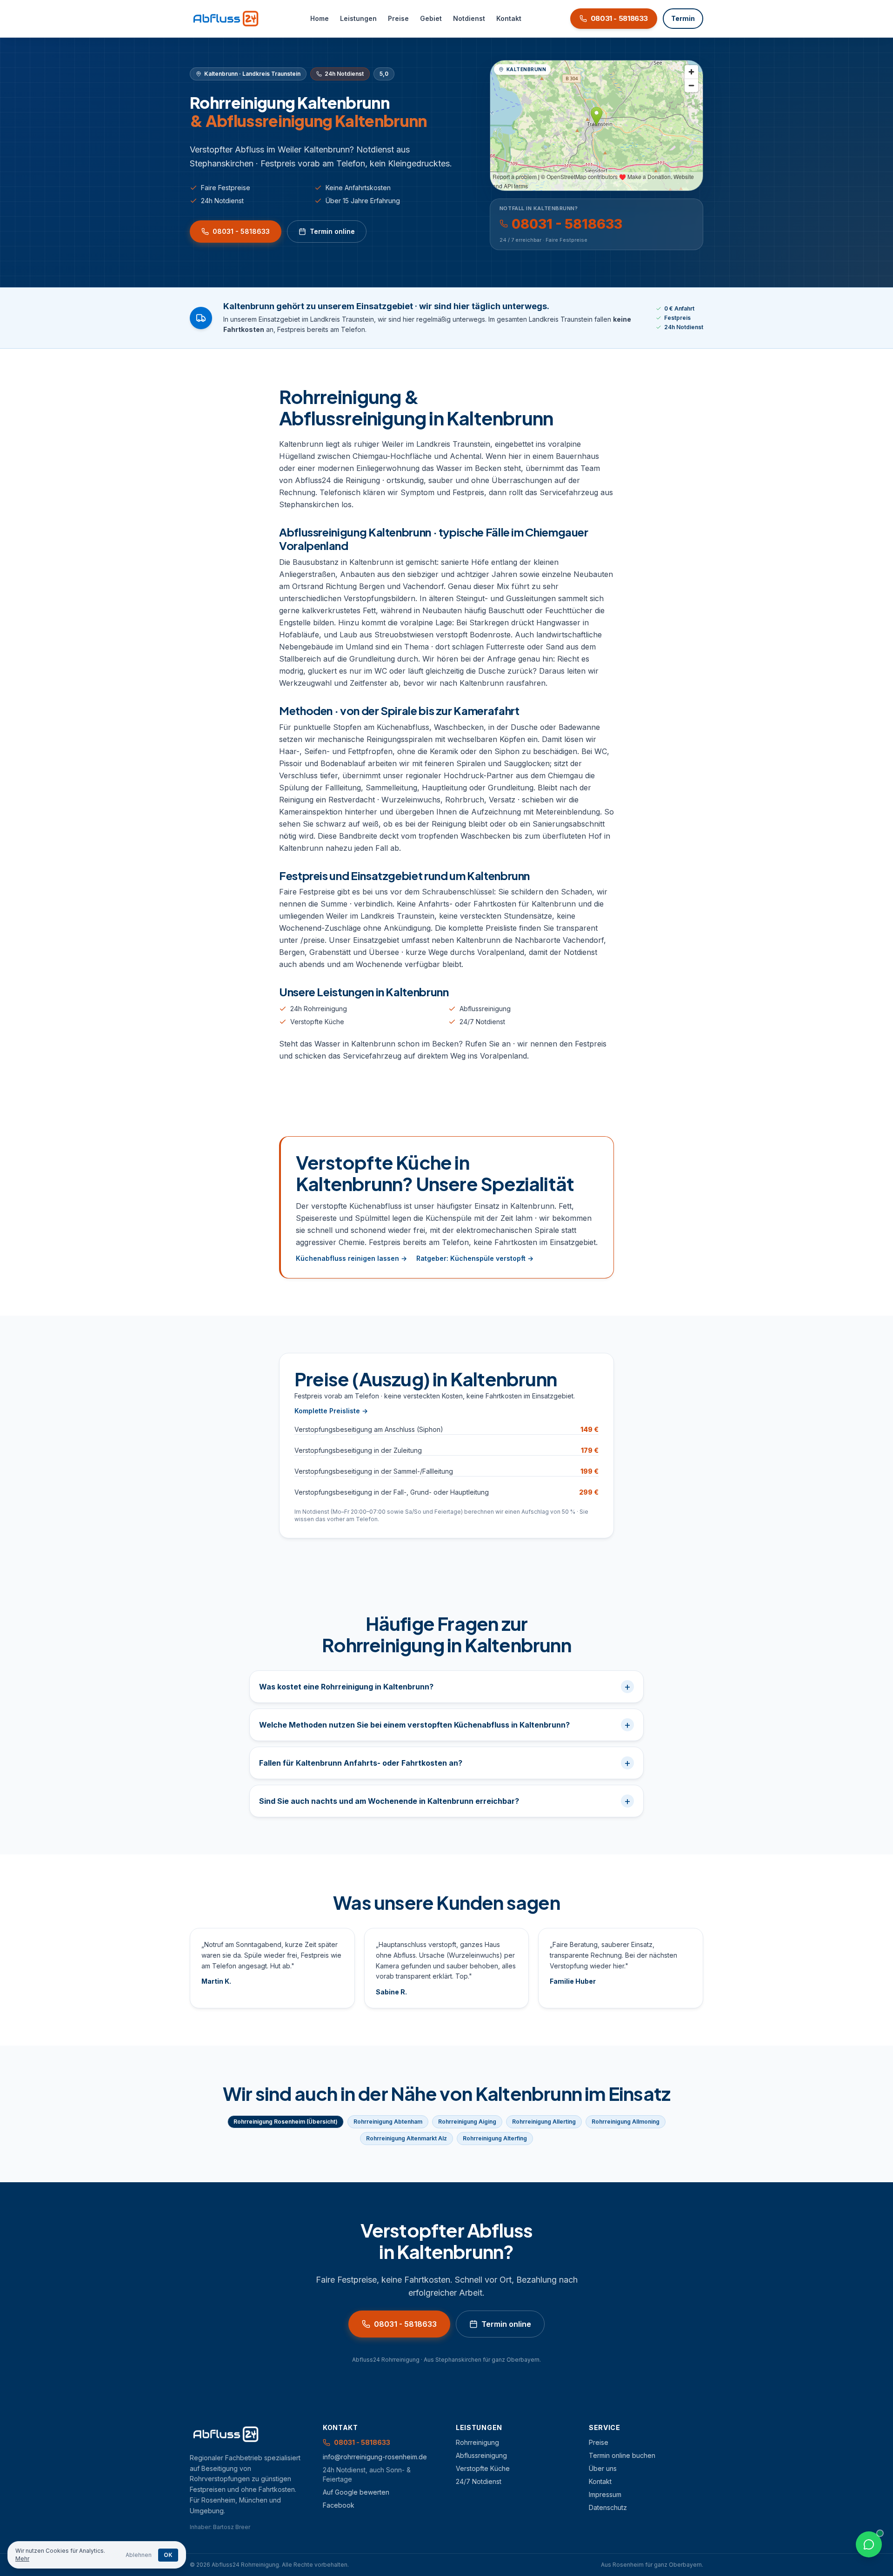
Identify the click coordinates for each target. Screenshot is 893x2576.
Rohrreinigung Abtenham (388, 2122)
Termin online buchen (622, 2455)
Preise (398, 18)
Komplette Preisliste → (331, 1411)
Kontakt (509, 18)
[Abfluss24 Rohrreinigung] (226, 19)
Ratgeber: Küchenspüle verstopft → (475, 1258)
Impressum (605, 2494)
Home (320, 18)
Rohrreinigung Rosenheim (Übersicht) (286, 2122)
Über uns (603, 2468)
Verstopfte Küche (317, 1022)
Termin (683, 18)
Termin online (332, 231)
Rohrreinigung (477, 2442)
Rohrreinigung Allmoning (626, 2122)
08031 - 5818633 (241, 231)
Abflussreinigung (485, 1009)
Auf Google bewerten (356, 2492)
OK (168, 2555)
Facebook (339, 2505)
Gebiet (431, 18)
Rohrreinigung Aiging (467, 2122)
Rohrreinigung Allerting (544, 2122)
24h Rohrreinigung (319, 1009)
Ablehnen (139, 2555)
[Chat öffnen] (869, 2544)
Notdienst (469, 18)
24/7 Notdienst (482, 1022)
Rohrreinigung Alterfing (495, 2138)
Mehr (22, 2559)
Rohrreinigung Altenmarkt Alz (407, 2138)
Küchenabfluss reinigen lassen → (351, 1258)
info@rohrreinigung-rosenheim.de (375, 2457)
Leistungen (358, 18)
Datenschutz (608, 2507)
